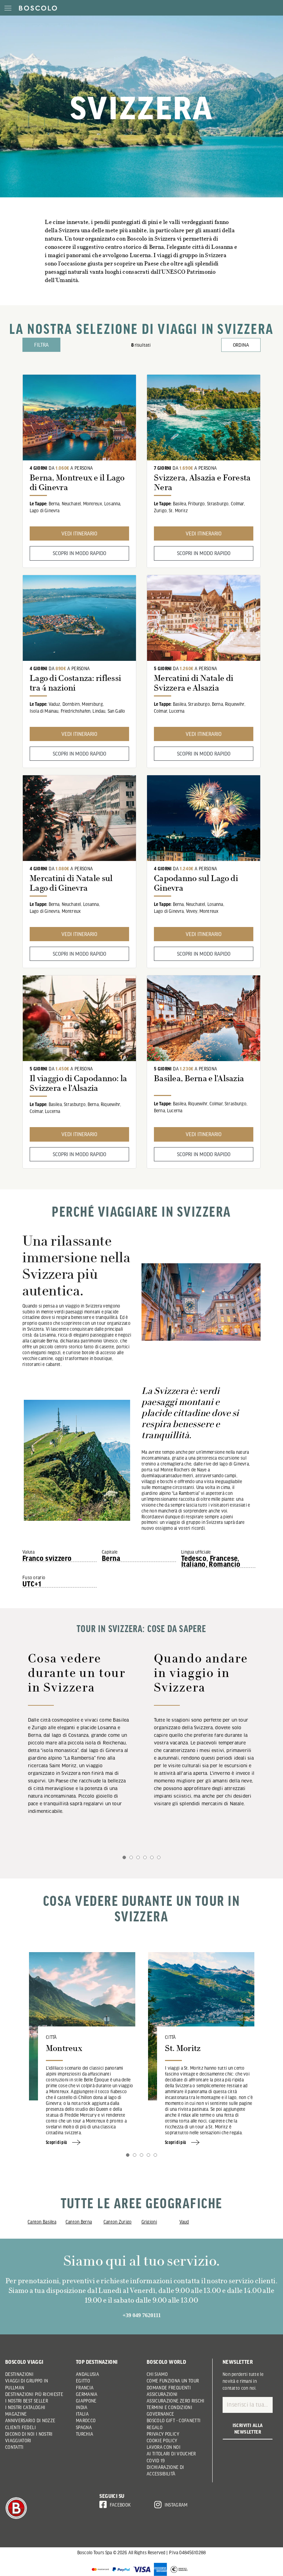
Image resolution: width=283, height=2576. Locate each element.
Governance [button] (160, 2414)
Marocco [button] (86, 2420)
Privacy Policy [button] (163, 2434)
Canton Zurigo (118, 2222)
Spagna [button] (84, 2427)
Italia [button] (82, 2414)
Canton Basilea (42, 2222)
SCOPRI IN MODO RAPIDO (80, 553)
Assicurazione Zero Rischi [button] (176, 2401)
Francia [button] (85, 2388)
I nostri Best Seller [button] (27, 2401)
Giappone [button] (86, 2401)
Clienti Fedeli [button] (21, 2427)
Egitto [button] (83, 2381)
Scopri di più (57, 2142)
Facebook (120, 2505)
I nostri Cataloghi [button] (25, 2407)
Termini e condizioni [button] (169, 2407)
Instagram (176, 2505)
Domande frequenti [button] (169, 2388)
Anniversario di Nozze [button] (30, 2420)
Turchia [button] (85, 2434)
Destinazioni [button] (19, 2374)
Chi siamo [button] (157, 2374)
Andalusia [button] (87, 2374)
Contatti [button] (14, 2447)
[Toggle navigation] (8, 8)
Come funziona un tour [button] (173, 2381)
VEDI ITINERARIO (79, 533)
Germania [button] (87, 2394)
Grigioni (149, 2222)
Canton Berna (79, 2222)
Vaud (184, 2222)
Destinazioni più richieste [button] (34, 2394)
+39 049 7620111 (142, 2315)
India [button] (82, 2407)
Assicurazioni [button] (162, 2394)
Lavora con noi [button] (164, 2447)
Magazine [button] (16, 2414)
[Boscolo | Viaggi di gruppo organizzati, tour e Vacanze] (36, 8)
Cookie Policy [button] (162, 2441)
